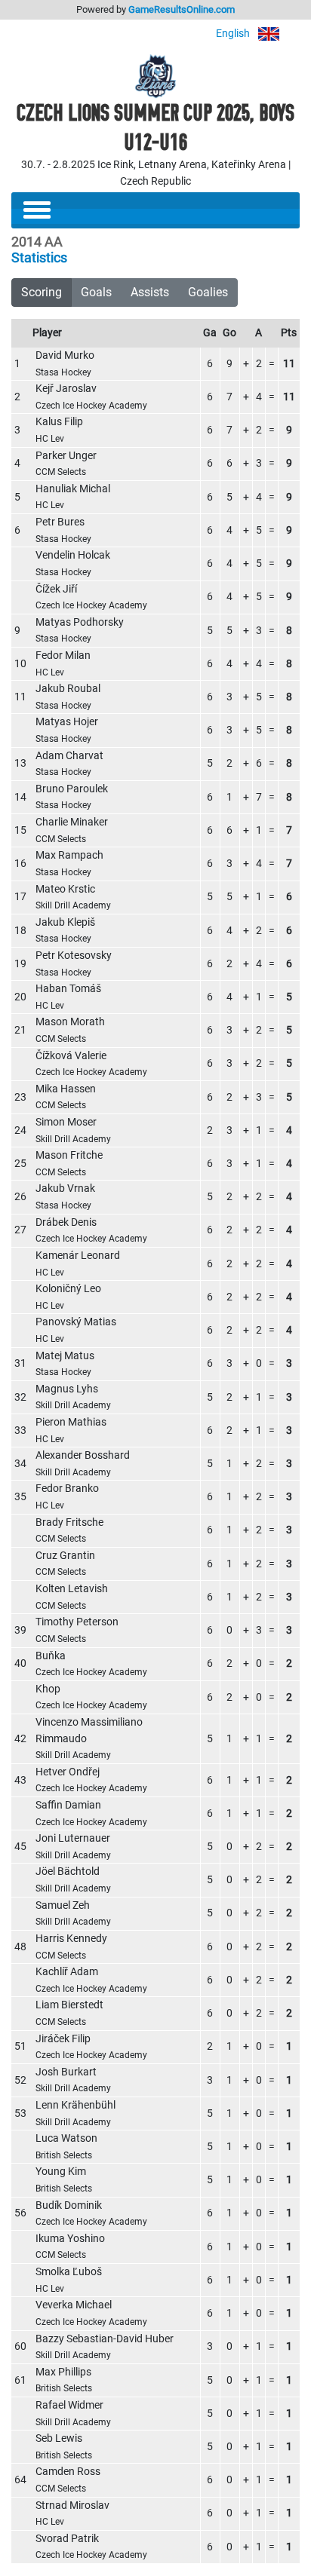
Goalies (208, 292)
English (234, 34)
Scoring (42, 292)
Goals (96, 292)
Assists (150, 292)
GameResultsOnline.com (182, 9)
